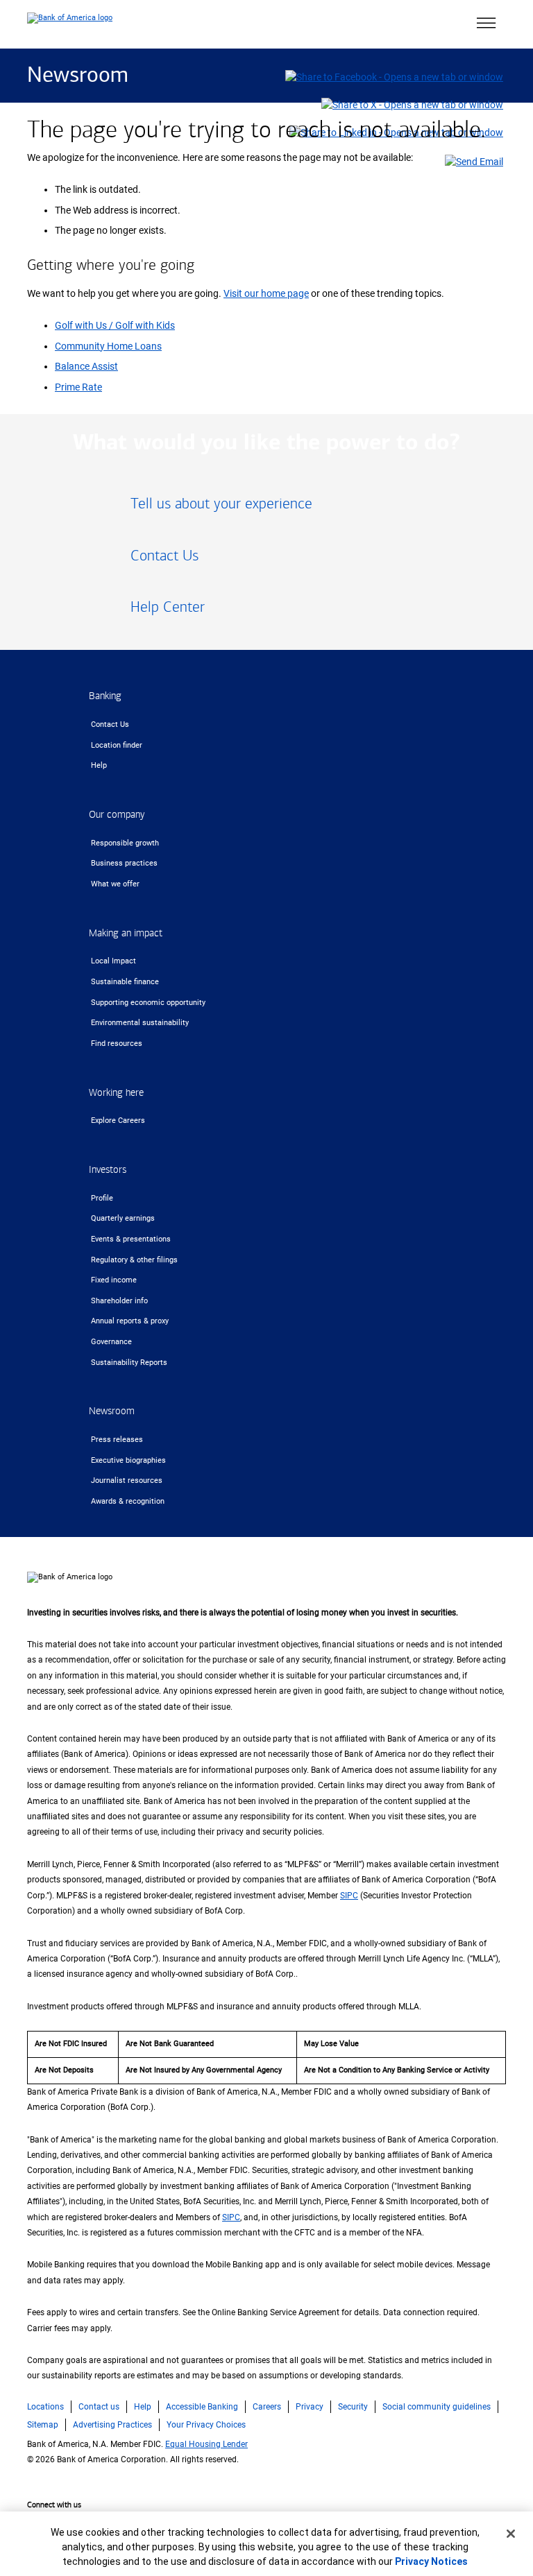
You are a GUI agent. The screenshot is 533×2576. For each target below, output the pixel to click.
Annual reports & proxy (130, 1321)
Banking (105, 696)
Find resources (117, 1044)
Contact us (99, 2407)
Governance (111, 1342)
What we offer (115, 884)
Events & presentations (131, 1239)
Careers (267, 2407)
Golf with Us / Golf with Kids (115, 326)
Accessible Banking (202, 2407)
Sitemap (43, 2425)
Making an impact (126, 933)
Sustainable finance (125, 982)
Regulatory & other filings (134, 1260)
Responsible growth (125, 843)
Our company (117, 815)
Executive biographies (128, 1460)
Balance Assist (86, 367)
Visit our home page (266, 294)
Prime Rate (78, 387)
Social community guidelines (437, 2407)
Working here (116, 1093)
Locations (45, 2407)
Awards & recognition (128, 1501)
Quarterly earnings (123, 1218)
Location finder (117, 745)
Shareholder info (119, 1301)
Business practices (124, 863)
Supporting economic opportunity (148, 1003)
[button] (486, 24)
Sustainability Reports (129, 1363)
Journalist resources (127, 1480)
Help (99, 765)
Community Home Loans (108, 346)
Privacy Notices (431, 2561)
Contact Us (110, 724)
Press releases (117, 1440)
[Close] (511, 2534)
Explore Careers (118, 1120)
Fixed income (114, 1280)
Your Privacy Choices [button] (206, 2425)
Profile (102, 1198)
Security (353, 2407)
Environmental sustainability (140, 1023)
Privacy (310, 2407)
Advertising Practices (112, 2425)
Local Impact (113, 961)
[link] (266, 509)
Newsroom (78, 76)
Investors (108, 1170)
